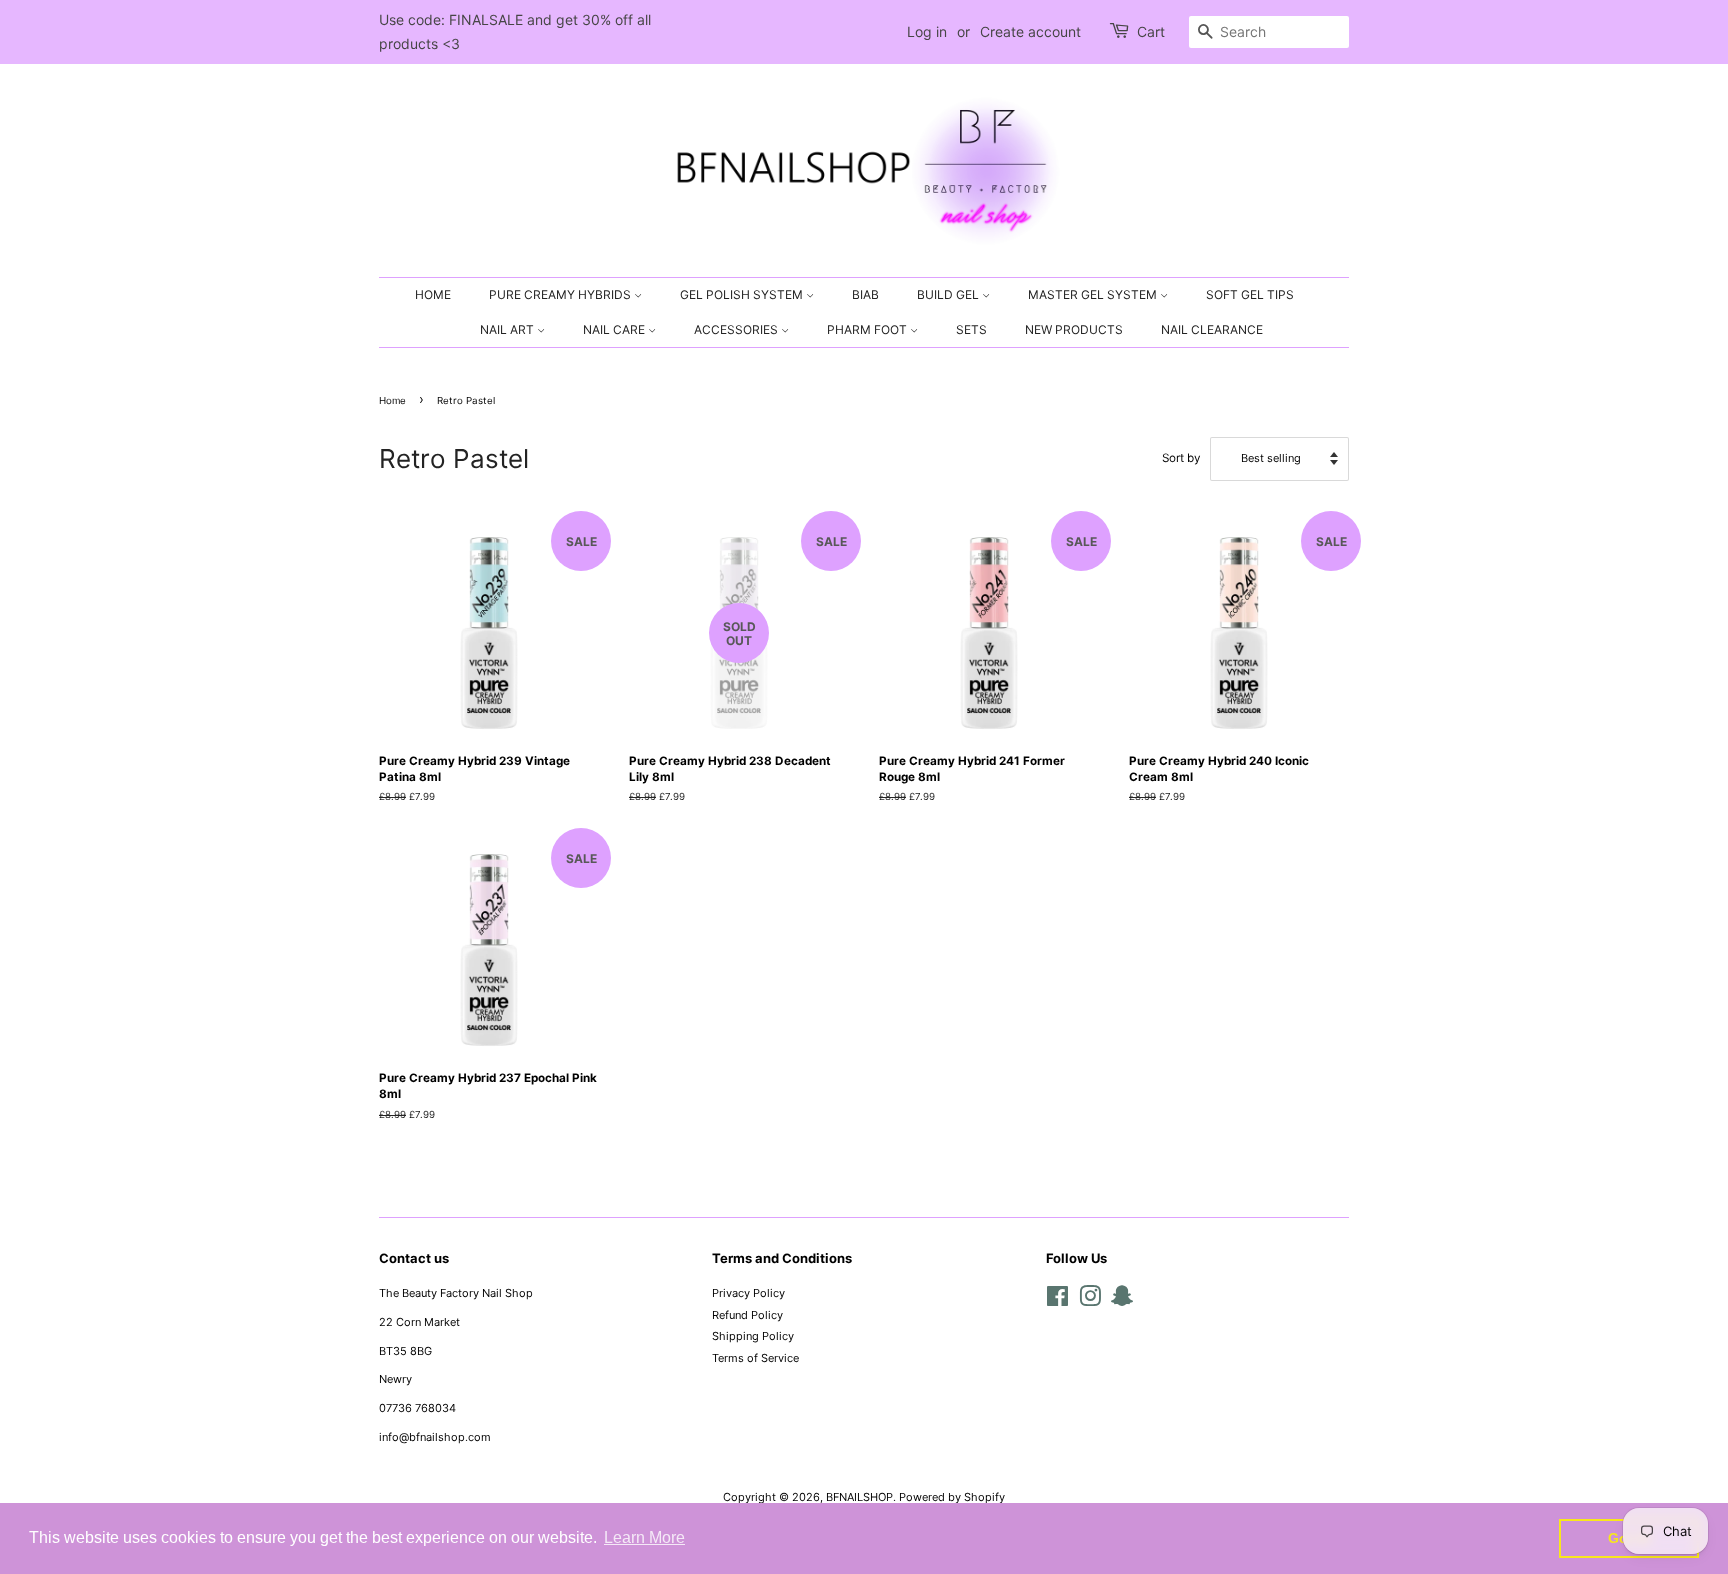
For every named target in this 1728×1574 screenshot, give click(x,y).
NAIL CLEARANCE (1212, 329)
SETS (971, 329)
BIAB (865, 294)
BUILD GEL (949, 294)
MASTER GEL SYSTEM (1094, 294)
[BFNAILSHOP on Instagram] (1090, 1301)
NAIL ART (508, 329)
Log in (927, 31)
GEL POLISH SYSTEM (743, 294)
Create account (1030, 31)
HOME (433, 294)
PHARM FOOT (868, 329)
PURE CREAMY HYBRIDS (561, 294)
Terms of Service (755, 1358)
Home (392, 400)
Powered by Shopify (952, 1497)
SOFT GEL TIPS (1250, 294)
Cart (1151, 31)
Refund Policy (747, 1315)
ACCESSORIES (737, 329)
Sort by (1181, 458)
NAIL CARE (615, 329)
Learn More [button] (644, 1537)
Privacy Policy (748, 1293)
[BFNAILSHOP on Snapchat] (1122, 1301)
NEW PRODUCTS (1074, 329)
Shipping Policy (753, 1336)
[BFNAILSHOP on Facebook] (1057, 1301)
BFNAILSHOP (859, 1497)
